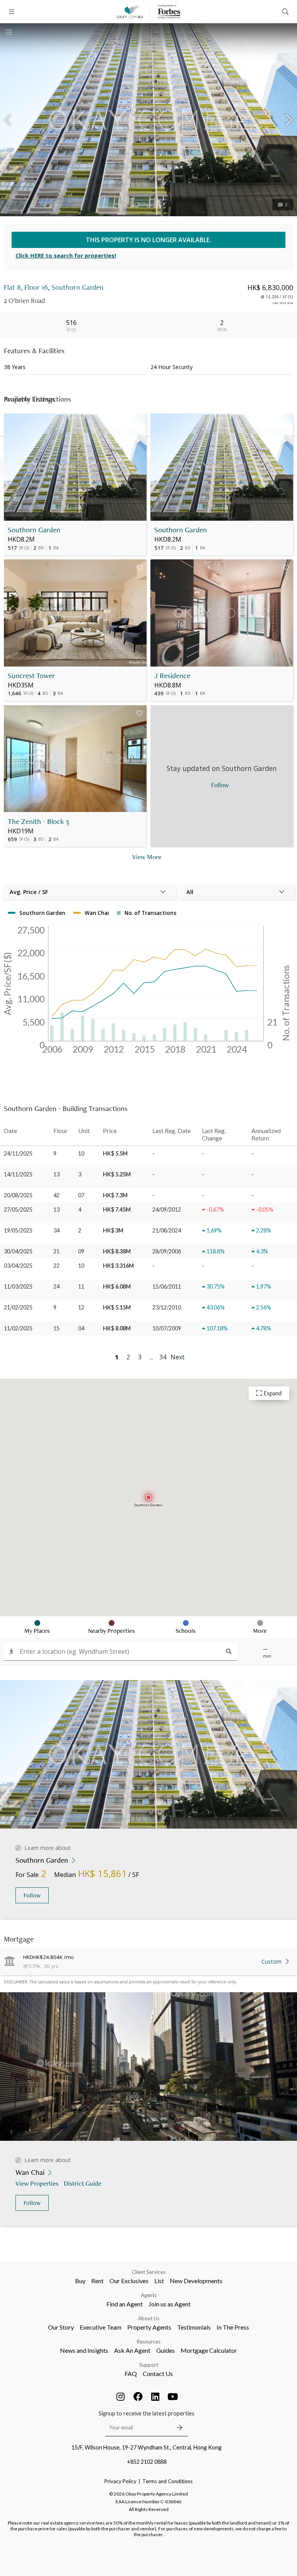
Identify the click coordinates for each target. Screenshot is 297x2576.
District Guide (83, 2183)
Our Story (61, 2327)
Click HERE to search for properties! (66, 256)
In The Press (233, 2327)
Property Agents (149, 2327)
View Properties (37, 2183)
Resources (149, 2342)
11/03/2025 (18, 1286)
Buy (80, 2281)
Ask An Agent (132, 2350)
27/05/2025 (18, 1209)
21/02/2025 (18, 1307)
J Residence (172, 676)
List (159, 2281)
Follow (32, 1895)
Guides (166, 2350)
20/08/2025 (18, 1195)
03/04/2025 (18, 1266)
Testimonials (194, 2327)
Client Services (149, 2272)
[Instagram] (121, 2397)
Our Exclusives (129, 2281)
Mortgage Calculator (209, 2350)
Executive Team (101, 2327)
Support (149, 2365)
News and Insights (84, 2350)
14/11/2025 (18, 1174)
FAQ (131, 2373)
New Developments (196, 2281)
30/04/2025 (18, 1251)
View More (147, 857)
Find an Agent (125, 2304)
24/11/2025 (18, 1153)
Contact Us (158, 2373)
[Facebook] (138, 2397)
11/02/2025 (18, 1328)
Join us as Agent (170, 2304)
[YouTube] (173, 2397)
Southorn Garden (34, 530)
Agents (149, 2295)
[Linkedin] (155, 2397)
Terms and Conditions (167, 2481)
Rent (97, 2281)
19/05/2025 (18, 1230)
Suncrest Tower (31, 676)
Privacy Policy (120, 2481)
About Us (149, 2318)
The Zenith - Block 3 (38, 821)
